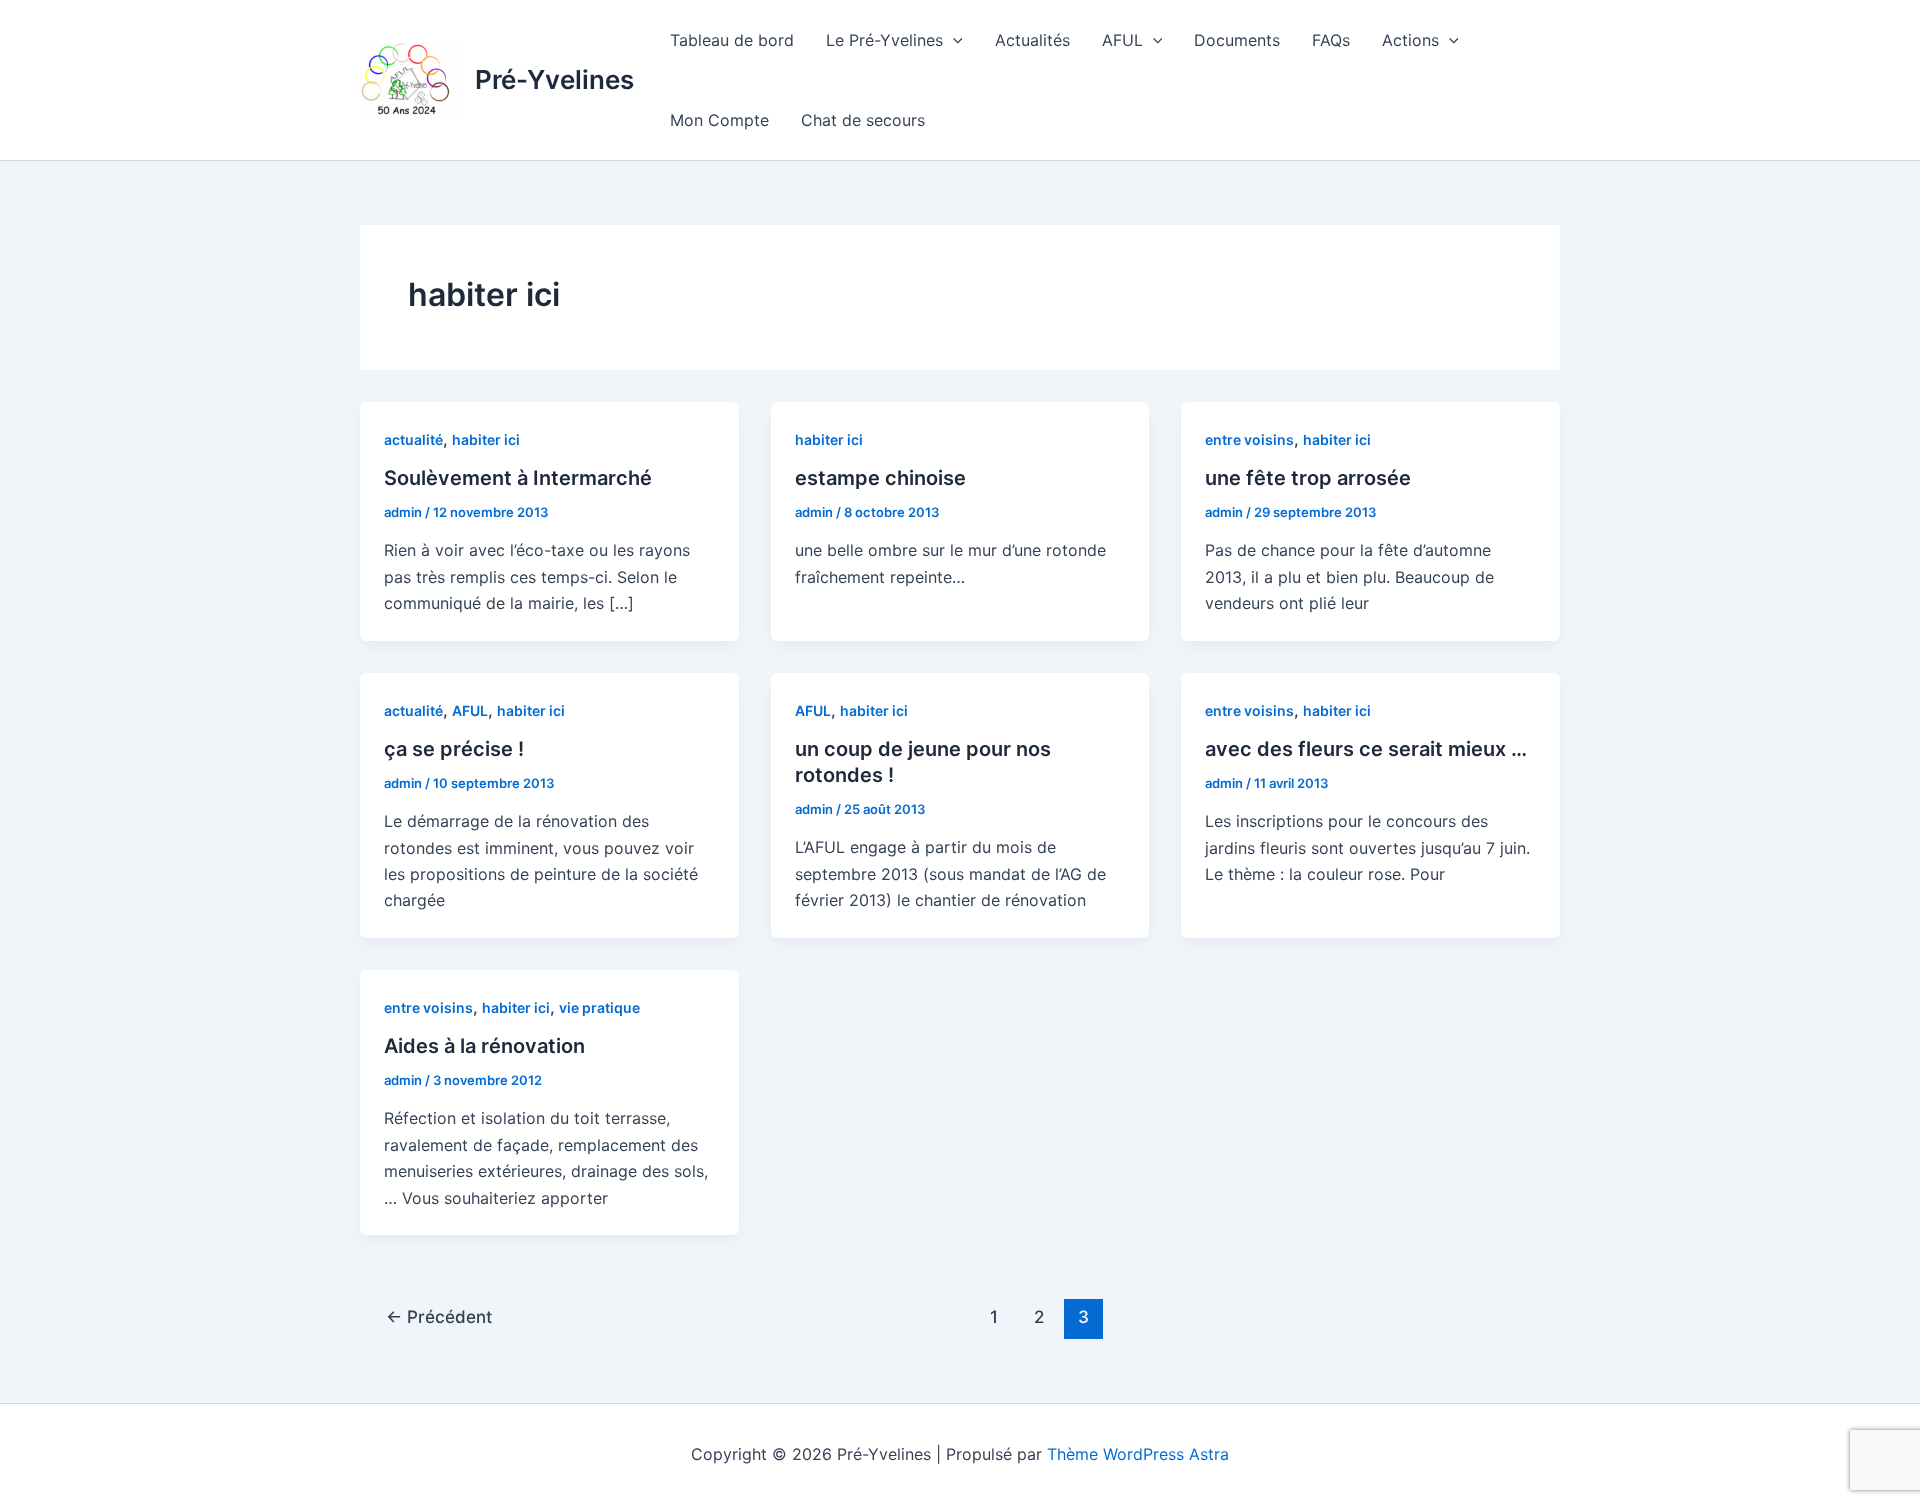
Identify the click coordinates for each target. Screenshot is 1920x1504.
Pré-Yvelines (554, 79)
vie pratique (599, 1007)
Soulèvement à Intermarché (518, 478)
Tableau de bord (732, 40)
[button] (953, 40)
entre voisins (1249, 439)
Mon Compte (719, 120)
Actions (1410, 40)
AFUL (1122, 40)
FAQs (1331, 40)
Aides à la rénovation (484, 1046)
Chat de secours (863, 120)
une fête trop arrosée (1308, 478)
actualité (413, 439)
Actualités (1032, 40)
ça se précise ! (454, 749)
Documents (1237, 40)
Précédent (439, 1316)
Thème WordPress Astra (1138, 1454)
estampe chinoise (880, 478)
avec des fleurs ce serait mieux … (1366, 749)
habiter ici (486, 439)
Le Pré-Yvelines (884, 40)
